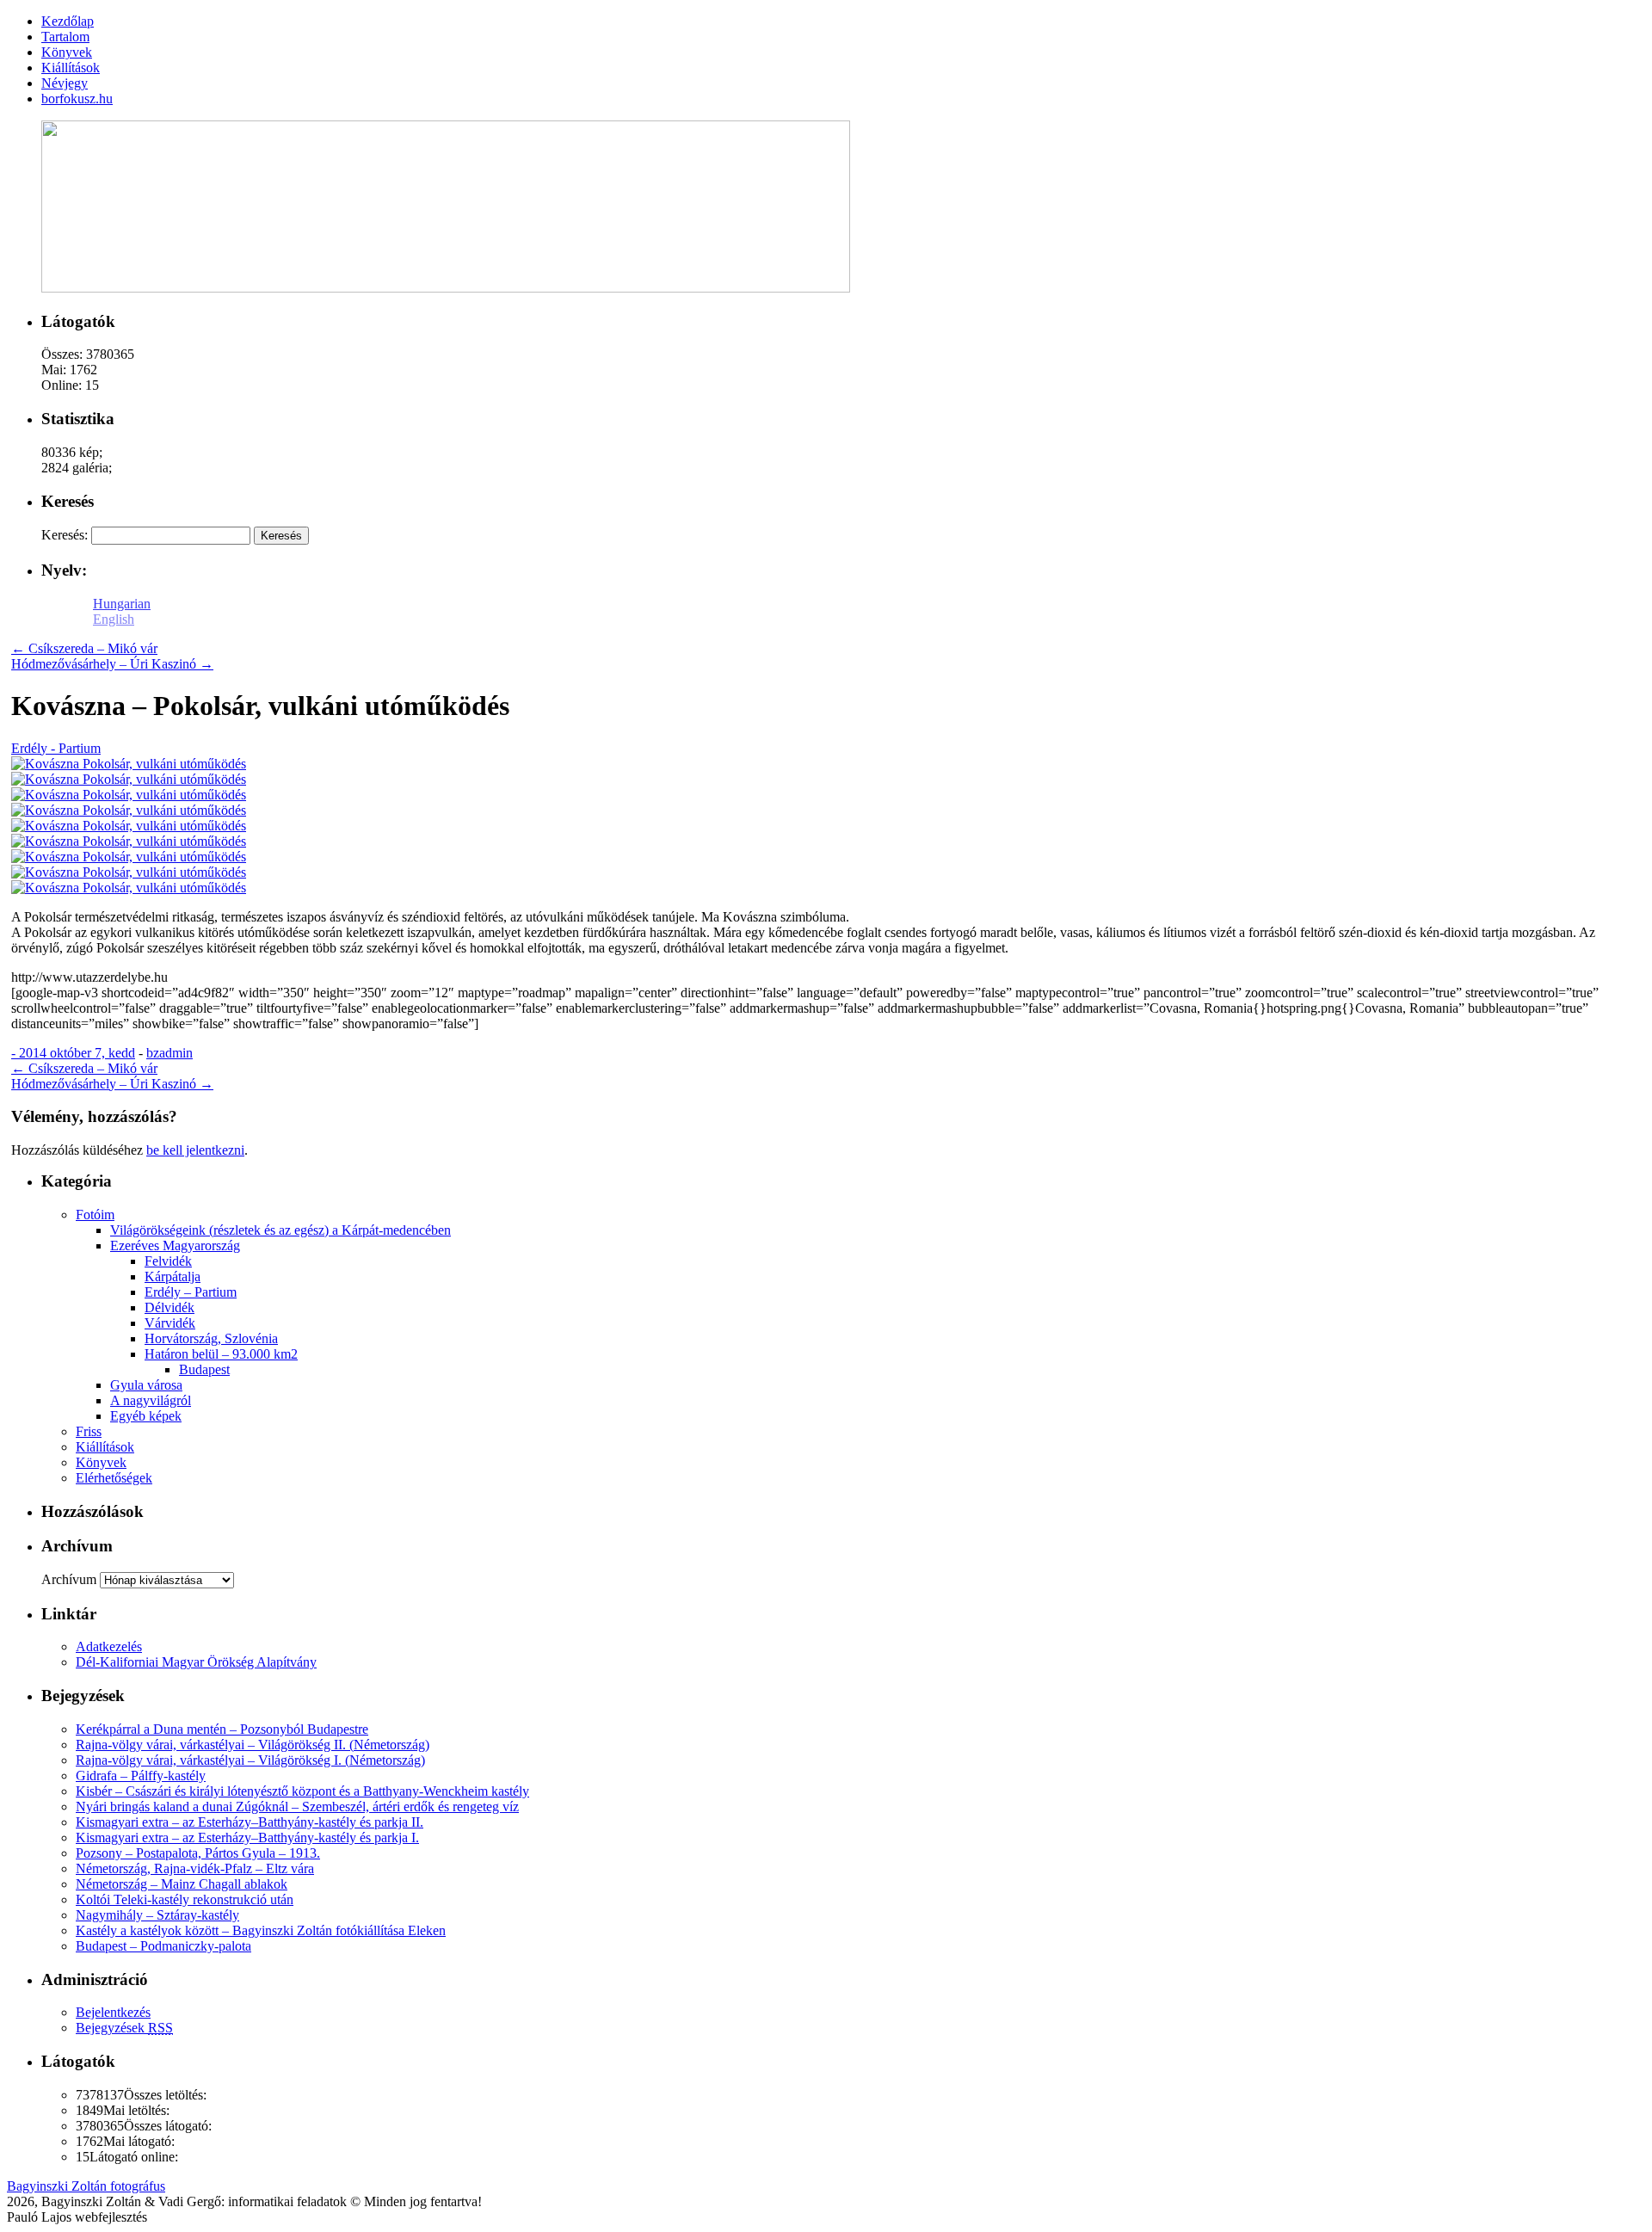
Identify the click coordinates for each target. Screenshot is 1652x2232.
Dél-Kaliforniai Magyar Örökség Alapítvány (196, 1662)
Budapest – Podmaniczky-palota (163, 1946)
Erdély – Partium (191, 1292)
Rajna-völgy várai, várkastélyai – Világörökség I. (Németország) (250, 1760)
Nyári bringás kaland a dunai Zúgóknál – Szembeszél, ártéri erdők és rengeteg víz (297, 1807)
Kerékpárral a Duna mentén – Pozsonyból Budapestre (222, 1729)
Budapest (204, 1369)
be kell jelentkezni (195, 1150)
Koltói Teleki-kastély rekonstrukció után (185, 1899)
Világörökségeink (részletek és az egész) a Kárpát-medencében (280, 1230)
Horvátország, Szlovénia (211, 1338)
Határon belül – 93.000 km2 (221, 1354)
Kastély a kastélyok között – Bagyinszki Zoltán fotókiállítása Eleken (261, 1930)
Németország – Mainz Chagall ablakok (182, 1884)
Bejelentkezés (113, 2012)
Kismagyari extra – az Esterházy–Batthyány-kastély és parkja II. (250, 1822)
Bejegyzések (124, 2028)
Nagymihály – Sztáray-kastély (157, 1915)
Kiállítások (105, 1447)
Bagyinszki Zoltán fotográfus (86, 2186)
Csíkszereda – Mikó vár (84, 648)
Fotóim (95, 1215)
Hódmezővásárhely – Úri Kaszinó (112, 664)
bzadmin (170, 1053)
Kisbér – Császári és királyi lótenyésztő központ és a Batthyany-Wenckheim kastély (302, 1791)
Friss (89, 1431)
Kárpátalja (173, 1276)
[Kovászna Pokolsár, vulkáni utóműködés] (129, 764)
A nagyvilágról (151, 1400)
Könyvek (101, 1462)
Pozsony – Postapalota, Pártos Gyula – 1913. (198, 1853)
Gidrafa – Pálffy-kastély (141, 1776)
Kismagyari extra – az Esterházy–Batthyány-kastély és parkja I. (247, 1837)
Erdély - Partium (56, 748)
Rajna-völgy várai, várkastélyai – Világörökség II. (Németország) (253, 1745)
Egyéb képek (146, 1416)
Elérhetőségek (114, 1478)
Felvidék (168, 1261)
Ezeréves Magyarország (175, 1245)
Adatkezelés (109, 1646)
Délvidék (170, 1307)
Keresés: (65, 535)
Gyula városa (146, 1385)
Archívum (69, 1579)
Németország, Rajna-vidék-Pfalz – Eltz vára (195, 1868)
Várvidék (170, 1323)
